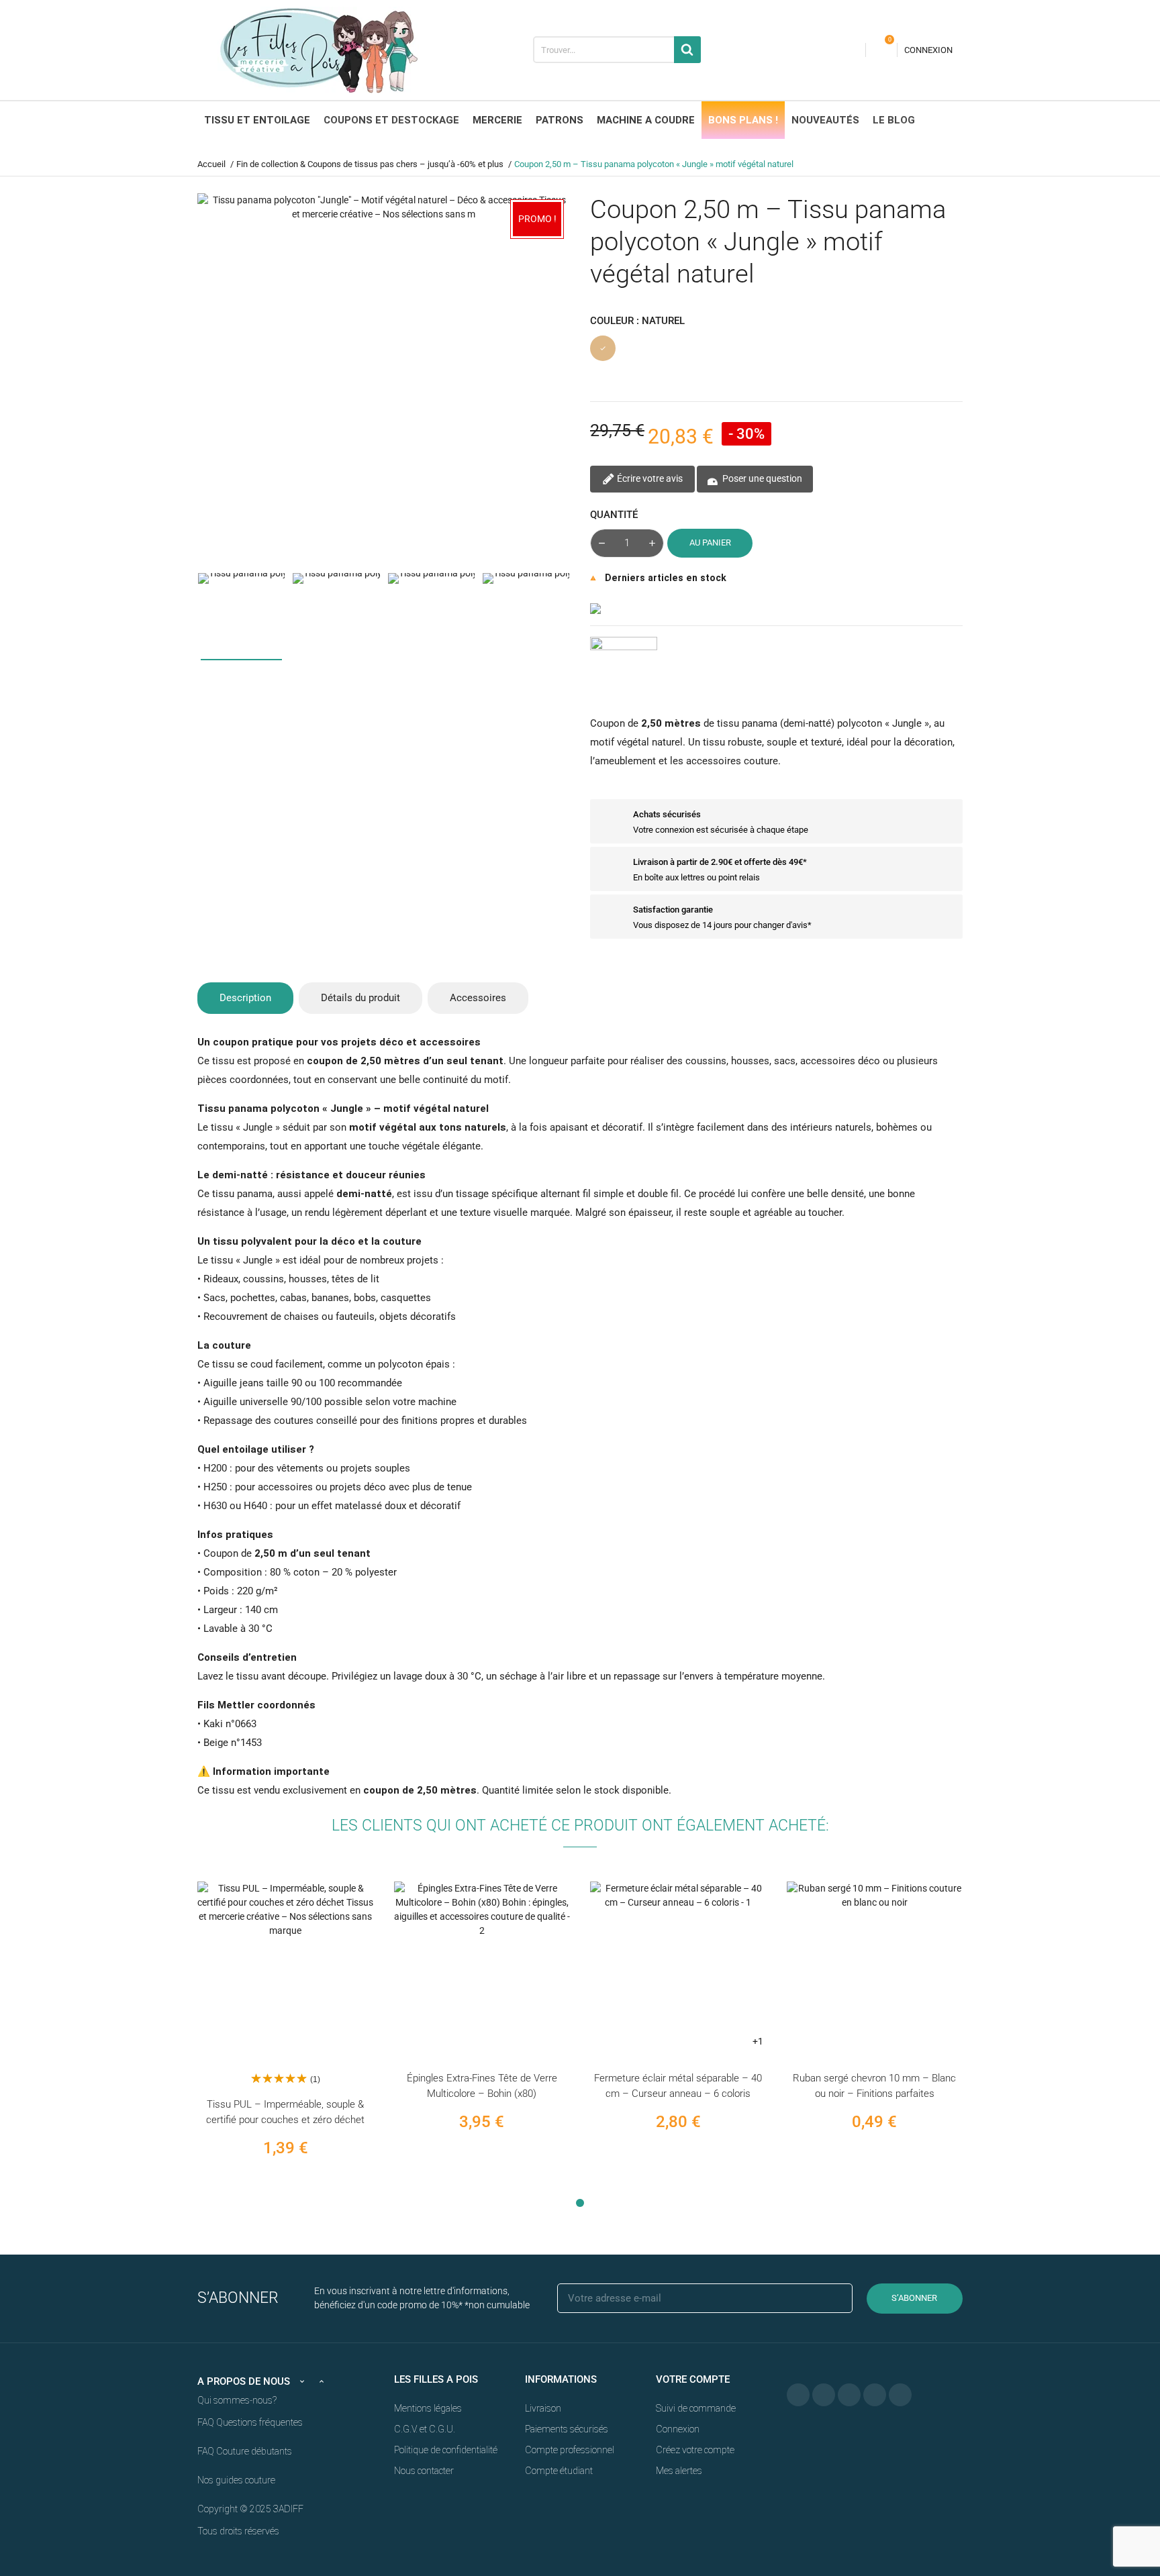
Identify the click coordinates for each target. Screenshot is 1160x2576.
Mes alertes (679, 2471)
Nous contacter (424, 2471)
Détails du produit (360, 998)
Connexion (678, 2429)
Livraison (543, 2408)
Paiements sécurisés (567, 2429)
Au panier (710, 543)
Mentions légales (428, 2408)
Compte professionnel (570, 2450)
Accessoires (478, 998)
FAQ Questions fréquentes (250, 2422)
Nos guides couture (236, 2480)
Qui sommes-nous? (237, 2400)
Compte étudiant (559, 2471)
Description (245, 998)
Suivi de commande (696, 2408)
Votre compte (693, 2379)
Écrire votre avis (649, 478)
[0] (881, 50)
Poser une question (761, 478)
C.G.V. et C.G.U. (425, 2429)
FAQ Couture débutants (245, 2451)
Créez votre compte (695, 2450)
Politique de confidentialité (446, 2450)
